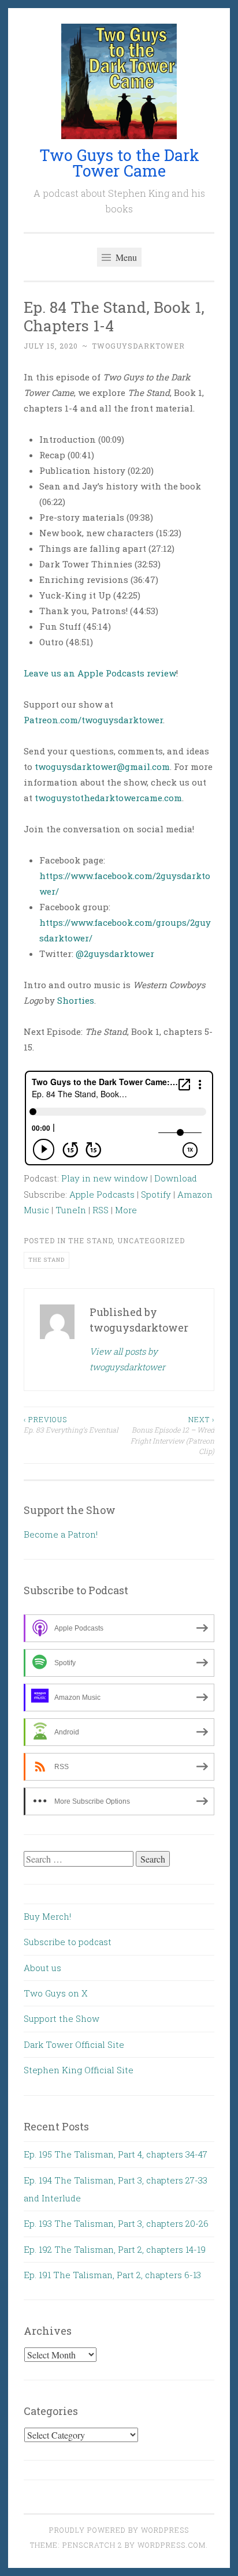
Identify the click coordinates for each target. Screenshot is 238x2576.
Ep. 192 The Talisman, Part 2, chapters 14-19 (115, 2249)
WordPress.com (172, 2545)
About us (42, 1968)
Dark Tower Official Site (74, 2044)
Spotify (156, 1194)
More (126, 1210)
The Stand (90, 1240)
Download (176, 1178)
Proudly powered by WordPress (119, 2530)
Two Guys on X (56, 1993)
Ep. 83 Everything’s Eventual (71, 1425)
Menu (125, 257)
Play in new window (105, 1178)
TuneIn (71, 1210)
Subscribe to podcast (68, 1942)
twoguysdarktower (138, 346)
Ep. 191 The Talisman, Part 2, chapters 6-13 (112, 2275)
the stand (47, 1260)
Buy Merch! (47, 1916)
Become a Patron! (61, 1534)
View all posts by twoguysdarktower (127, 1359)
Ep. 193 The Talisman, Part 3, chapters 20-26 (116, 2223)
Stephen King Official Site (79, 2070)
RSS (101, 1210)
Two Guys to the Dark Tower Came (119, 163)
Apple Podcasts (102, 1194)
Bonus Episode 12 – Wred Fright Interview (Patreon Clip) (172, 1435)
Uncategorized (151, 1240)
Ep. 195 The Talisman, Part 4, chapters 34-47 (116, 2154)
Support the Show (62, 2018)
